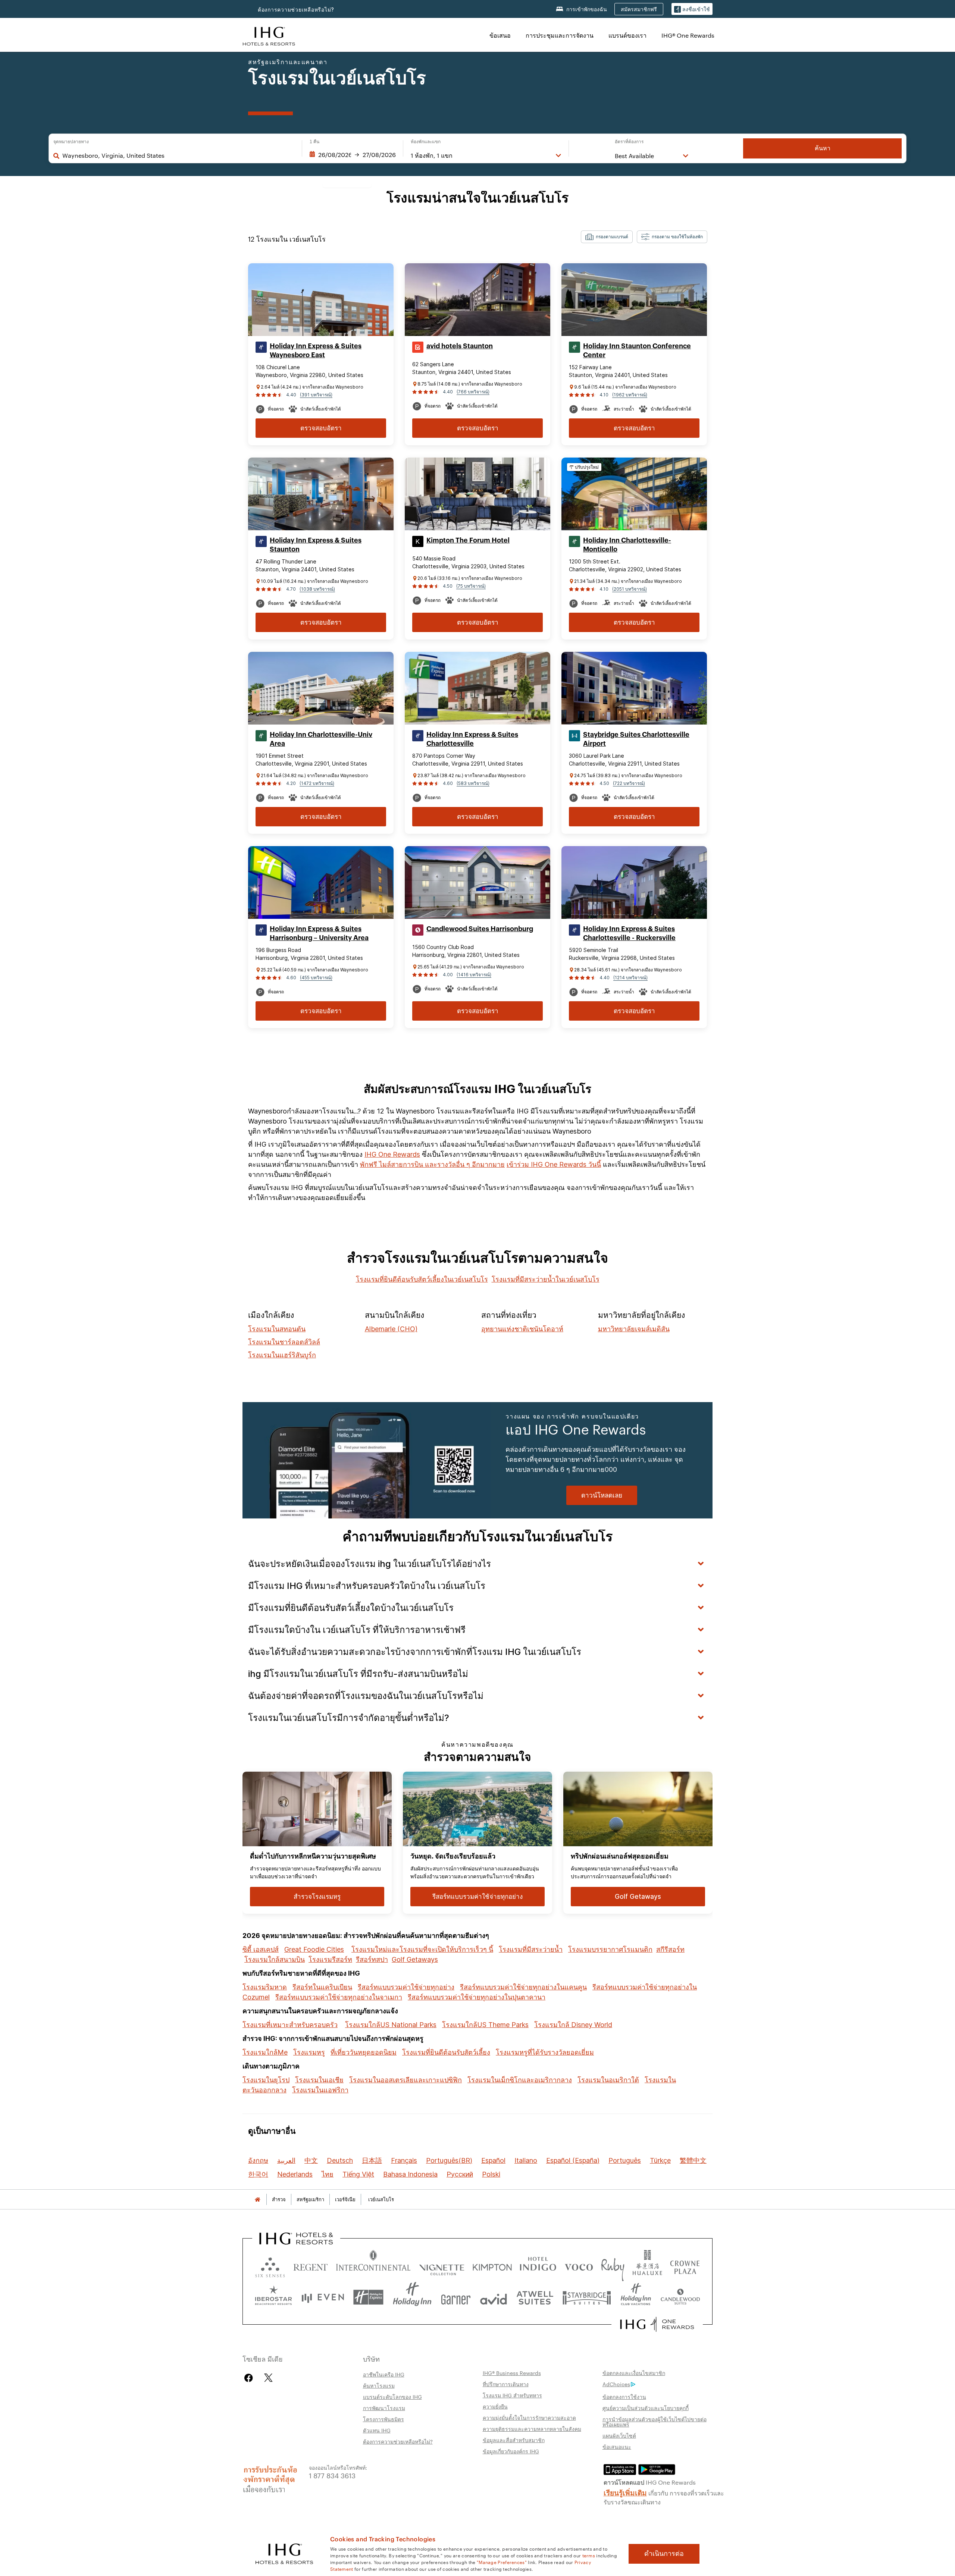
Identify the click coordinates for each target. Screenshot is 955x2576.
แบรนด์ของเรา (627, 35)
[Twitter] (268, 2378)
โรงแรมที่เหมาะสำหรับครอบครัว (290, 2025)
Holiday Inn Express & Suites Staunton (316, 545)
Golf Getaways (415, 1959)
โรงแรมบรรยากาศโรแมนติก (610, 1949)
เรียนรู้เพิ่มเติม (625, 2492)
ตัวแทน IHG (377, 2430)
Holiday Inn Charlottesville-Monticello (627, 545)
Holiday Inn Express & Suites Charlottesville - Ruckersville (629, 933)
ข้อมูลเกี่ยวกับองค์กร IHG (511, 2451)
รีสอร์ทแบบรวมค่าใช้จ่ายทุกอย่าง (406, 1987)
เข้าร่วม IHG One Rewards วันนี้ (554, 1164)
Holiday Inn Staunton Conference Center (637, 351)
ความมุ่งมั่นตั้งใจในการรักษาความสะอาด (529, 2418)
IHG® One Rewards (688, 35)
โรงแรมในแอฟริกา (320, 2090)
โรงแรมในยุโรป (266, 2080)
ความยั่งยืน (495, 2406)
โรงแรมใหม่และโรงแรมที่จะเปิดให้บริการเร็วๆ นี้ (422, 1949)
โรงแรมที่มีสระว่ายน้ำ (531, 1949)
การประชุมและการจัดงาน (560, 35)
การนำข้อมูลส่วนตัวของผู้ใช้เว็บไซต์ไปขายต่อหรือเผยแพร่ (655, 2422)
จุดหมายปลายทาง (71, 142)
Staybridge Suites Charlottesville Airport (636, 739)
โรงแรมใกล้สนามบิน (275, 1959)
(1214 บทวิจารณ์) (630, 978)
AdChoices (616, 2384)
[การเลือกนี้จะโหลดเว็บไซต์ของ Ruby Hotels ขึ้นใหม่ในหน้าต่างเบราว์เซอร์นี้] (613, 2266)
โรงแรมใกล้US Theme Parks (485, 2025)
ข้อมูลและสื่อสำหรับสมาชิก (514, 2440)
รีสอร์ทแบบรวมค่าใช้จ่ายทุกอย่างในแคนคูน (523, 1987)
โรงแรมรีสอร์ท (330, 1959)
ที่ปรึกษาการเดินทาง (506, 2384)
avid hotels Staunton (460, 346)
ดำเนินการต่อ (664, 2554)
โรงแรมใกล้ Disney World (573, 2025)
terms (589, 2555)
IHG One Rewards (392, 1154)
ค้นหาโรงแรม (379, 2385)
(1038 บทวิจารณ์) (317, 589)
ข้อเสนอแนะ (617, 2447)
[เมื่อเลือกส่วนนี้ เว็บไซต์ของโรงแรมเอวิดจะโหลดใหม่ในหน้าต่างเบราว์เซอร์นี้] (494, 2297)
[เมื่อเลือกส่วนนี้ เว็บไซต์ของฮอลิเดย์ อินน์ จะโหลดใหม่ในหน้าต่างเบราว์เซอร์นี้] (412, 2297)
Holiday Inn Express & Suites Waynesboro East (316, 351)
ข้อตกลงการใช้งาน (624, 2397)
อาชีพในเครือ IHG (384, 2374)
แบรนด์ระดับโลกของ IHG (392, 2397)
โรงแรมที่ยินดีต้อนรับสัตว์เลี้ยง (446, 2052)
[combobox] (178, 155)
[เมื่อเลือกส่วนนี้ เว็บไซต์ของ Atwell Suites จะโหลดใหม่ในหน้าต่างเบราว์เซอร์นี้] (535, 2297)
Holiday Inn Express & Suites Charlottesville (472, 739)
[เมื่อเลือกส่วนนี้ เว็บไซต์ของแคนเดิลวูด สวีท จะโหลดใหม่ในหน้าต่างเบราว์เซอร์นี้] (680, 2297)
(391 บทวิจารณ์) (316, 395)
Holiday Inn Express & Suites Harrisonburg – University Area (319, 933)
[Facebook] (250, 2378)
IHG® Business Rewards (512, 2373)
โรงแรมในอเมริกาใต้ (608, 2080)
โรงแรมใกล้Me (265, 2052)
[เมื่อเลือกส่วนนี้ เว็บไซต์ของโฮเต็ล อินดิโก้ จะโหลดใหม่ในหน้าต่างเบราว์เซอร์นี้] (538, 2266)
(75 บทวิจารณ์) (471, 586)
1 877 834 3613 (332, 2475)
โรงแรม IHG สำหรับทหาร (512, 2395)
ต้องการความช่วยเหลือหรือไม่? (296, 10)
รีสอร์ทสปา (372, 1959)
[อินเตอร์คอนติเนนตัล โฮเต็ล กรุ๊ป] (269, 35)
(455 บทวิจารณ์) (316, 978)
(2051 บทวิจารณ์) (630, 589)
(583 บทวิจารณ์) (473, 783)
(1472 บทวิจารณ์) (317, 783)
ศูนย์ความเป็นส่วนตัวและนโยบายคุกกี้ (646, 2408)
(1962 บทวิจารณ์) (630, 395)
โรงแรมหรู (309, 2052)
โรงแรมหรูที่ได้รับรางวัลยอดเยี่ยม (545, 2052)
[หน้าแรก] (257, 2200)
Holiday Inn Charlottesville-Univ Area (321, 739)
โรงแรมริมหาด (265, 1987)
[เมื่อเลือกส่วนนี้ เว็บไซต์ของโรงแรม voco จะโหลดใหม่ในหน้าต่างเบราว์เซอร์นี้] (579, 2266)
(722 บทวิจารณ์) (629, 783)
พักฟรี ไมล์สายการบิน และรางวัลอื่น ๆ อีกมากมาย (432, 1164)
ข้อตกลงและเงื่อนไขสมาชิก (634, 2373)
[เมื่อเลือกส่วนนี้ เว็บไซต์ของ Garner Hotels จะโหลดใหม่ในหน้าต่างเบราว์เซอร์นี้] (456, 2297)
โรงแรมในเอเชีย (319, 2080)
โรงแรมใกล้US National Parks (391, 2025)
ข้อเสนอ (500, 35)
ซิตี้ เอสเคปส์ (261, 1949)
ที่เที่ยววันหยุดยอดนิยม (364, 2052)
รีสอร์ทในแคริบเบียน (322, 1987)
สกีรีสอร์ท (670, 1949)
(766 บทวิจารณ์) (473, 392)
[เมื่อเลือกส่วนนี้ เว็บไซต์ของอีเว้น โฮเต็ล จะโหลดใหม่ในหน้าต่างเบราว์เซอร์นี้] (323, 2297)
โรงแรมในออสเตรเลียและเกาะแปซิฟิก (406, 2080)
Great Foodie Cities (314, 1949)
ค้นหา (823, 148)
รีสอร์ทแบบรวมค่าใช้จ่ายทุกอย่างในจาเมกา (339, 1997)
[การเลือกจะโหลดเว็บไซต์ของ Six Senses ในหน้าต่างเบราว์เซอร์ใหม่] (270, 2266)
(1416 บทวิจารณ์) (474, 975)
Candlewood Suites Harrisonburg (480, 929)
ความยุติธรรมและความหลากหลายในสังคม (532, 2429)
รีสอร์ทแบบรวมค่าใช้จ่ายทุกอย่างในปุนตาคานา (477, 1997)
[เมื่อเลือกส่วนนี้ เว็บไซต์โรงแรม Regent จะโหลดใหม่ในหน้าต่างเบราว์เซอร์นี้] (311, 2266)
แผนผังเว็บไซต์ (619, 2435)
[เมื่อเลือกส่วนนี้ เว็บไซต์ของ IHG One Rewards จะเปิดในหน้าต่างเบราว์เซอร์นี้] (657, 2324)
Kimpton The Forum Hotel (468, 540)
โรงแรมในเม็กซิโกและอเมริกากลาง (520, 2080)
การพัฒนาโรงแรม (384, 2408)
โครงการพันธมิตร (383, 2419)
